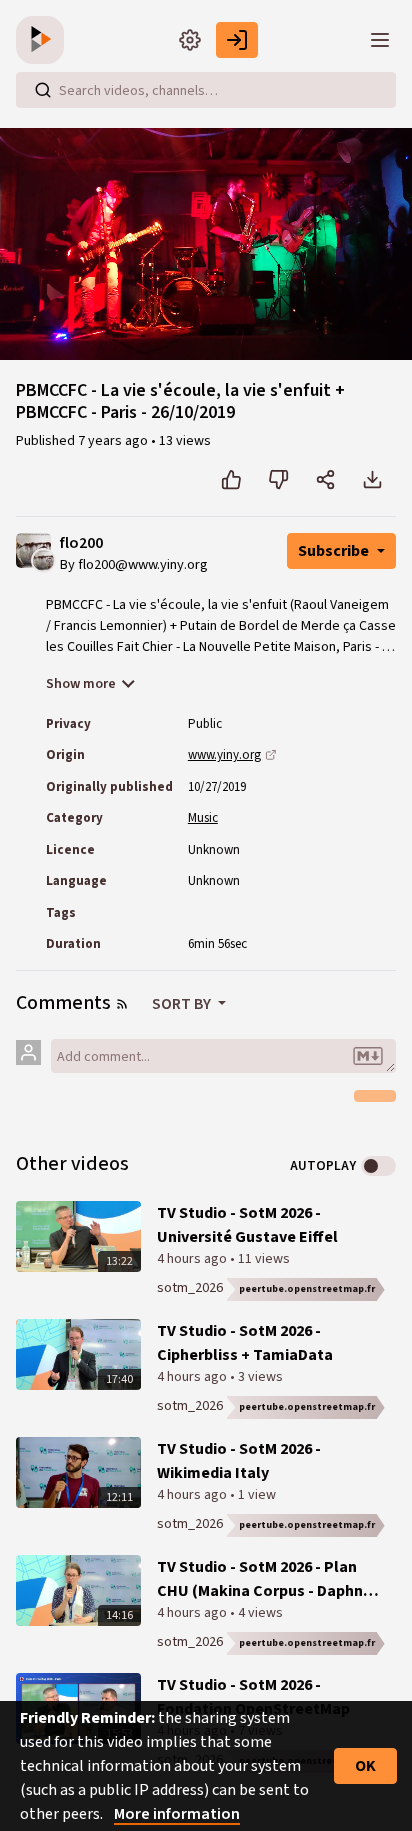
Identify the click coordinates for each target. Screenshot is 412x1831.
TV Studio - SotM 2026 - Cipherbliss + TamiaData (245, 1343)
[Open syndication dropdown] (122, 1004)
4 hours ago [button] (193, 1259)
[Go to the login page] (237, 40)
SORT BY (183, 1004)
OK (365, 1766)
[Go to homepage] (44, 40)
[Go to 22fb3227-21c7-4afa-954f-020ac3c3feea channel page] (43, 560)
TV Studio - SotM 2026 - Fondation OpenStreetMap (253, 1697)
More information (177, 1814)
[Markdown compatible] (368, 1056)
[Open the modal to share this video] (325, 480)
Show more (81, 684)
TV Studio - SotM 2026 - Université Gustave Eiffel (247, 1225)
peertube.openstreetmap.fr (307, 1289)
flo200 (81, 543)
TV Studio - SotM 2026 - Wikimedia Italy (239, 1461)
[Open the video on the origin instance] (270, 755)
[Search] (43, 90)
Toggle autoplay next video (378, 1166)
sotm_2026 (190, 1288)
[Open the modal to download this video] (372, 480)
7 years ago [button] (114, 441)
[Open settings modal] (190, 40)
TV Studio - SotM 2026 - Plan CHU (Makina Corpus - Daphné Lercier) (264, 1579)
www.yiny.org (224, 755)
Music (203, 818)
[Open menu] (380, 40)
